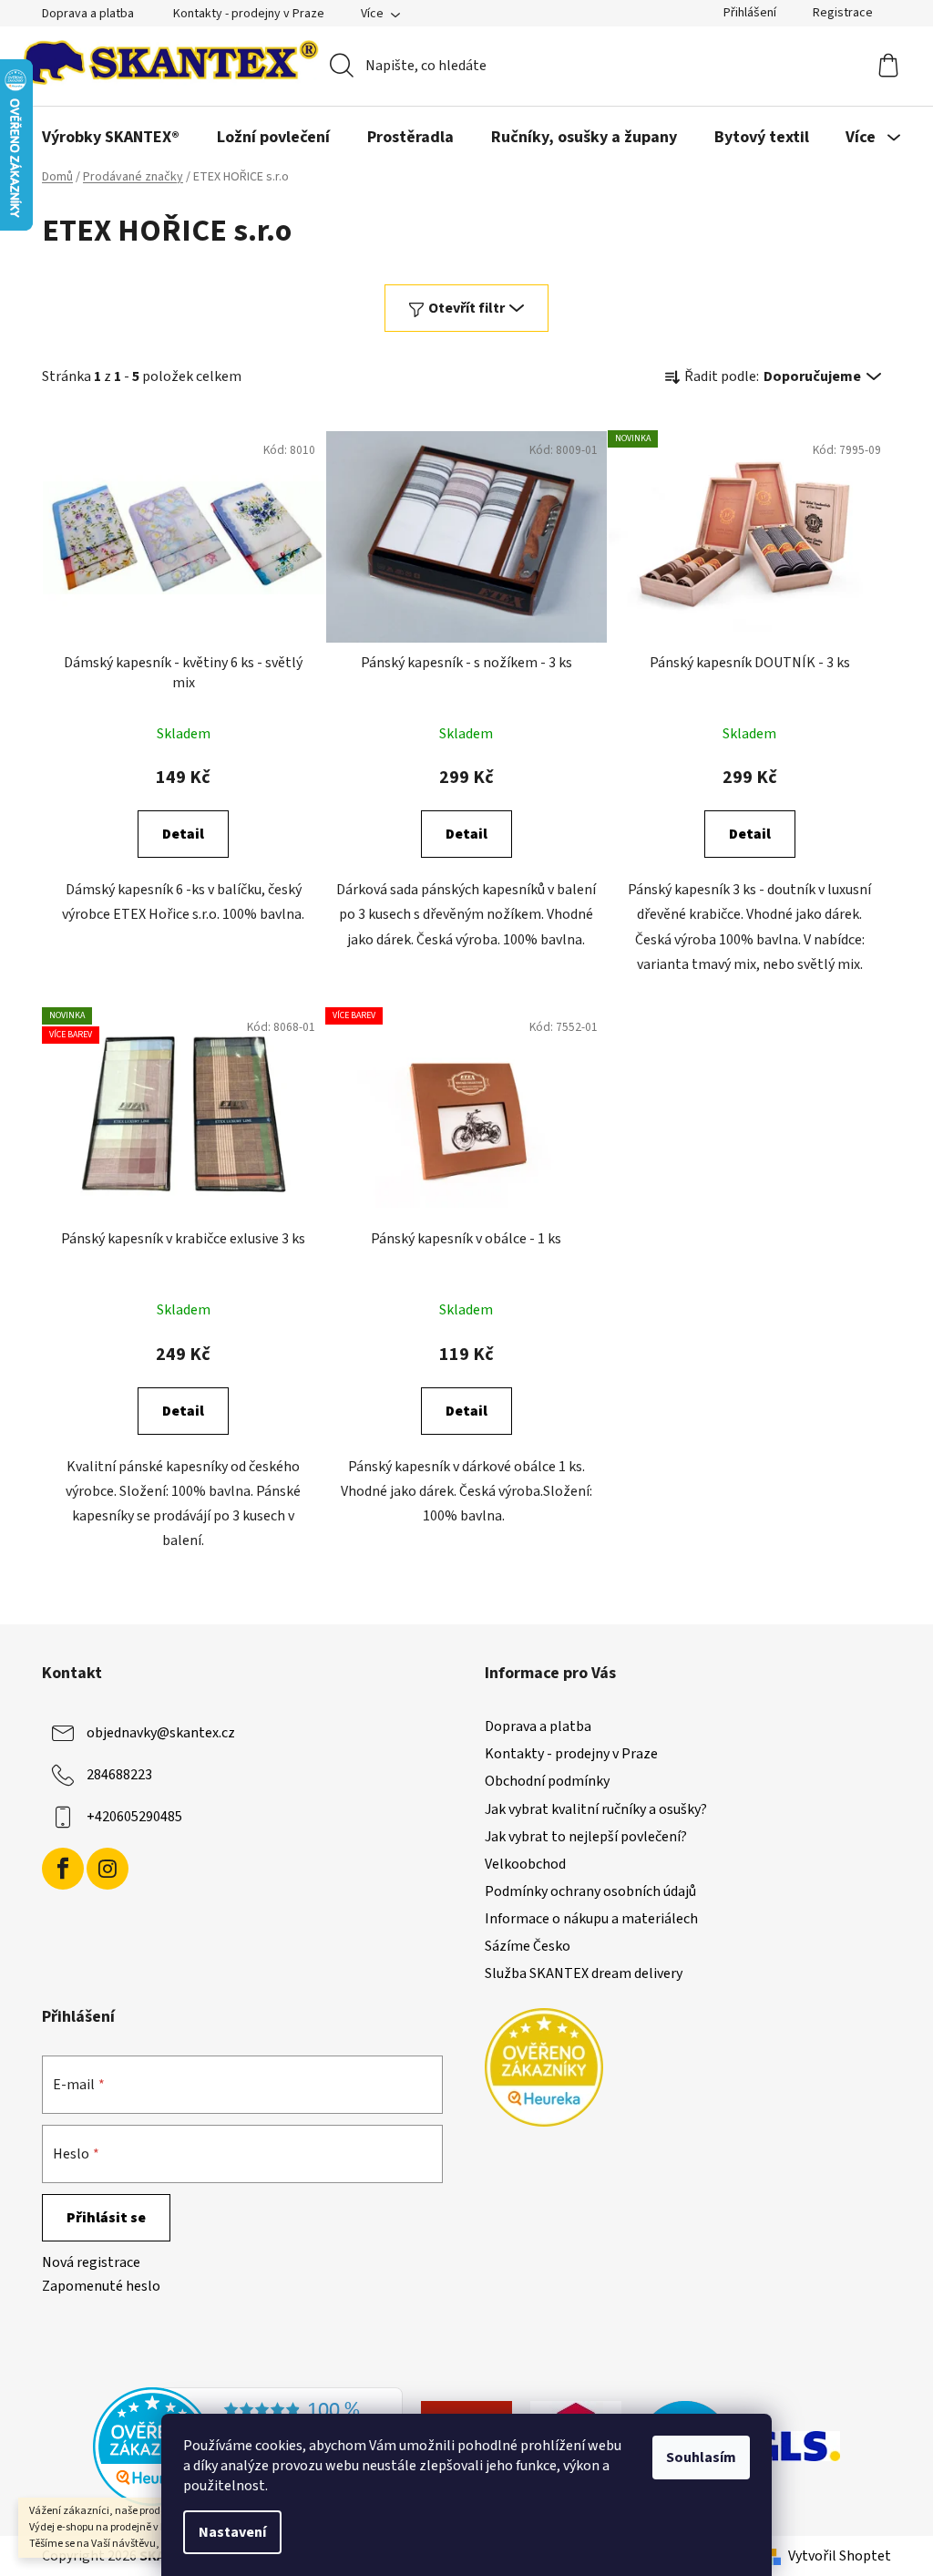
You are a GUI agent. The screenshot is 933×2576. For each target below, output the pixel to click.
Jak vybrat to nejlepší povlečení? (586, 1837)
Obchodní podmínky (547, 1781)
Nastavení (232, 2532)
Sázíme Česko (528, 1946)
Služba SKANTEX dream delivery (584, 1973)
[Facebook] (63, 1869)
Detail (183, 834)
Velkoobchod (525, 1864)
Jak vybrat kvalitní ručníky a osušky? (596, 1809)
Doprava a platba (88, 14)
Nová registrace (91, 2262)
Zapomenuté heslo (101, 2286)
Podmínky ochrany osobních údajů (590, 1891)
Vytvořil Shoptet (840, 2556)
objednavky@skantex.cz (161, 1733)
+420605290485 (134, 1817)
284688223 (119, 1775)
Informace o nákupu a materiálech (591, 1919)
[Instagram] (108, 1869)
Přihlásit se (106, 2218)
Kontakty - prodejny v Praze (249, 14)
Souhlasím (701, 2458)
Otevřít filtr (466, 308)
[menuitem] (111, 138)
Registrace (843, 13)
